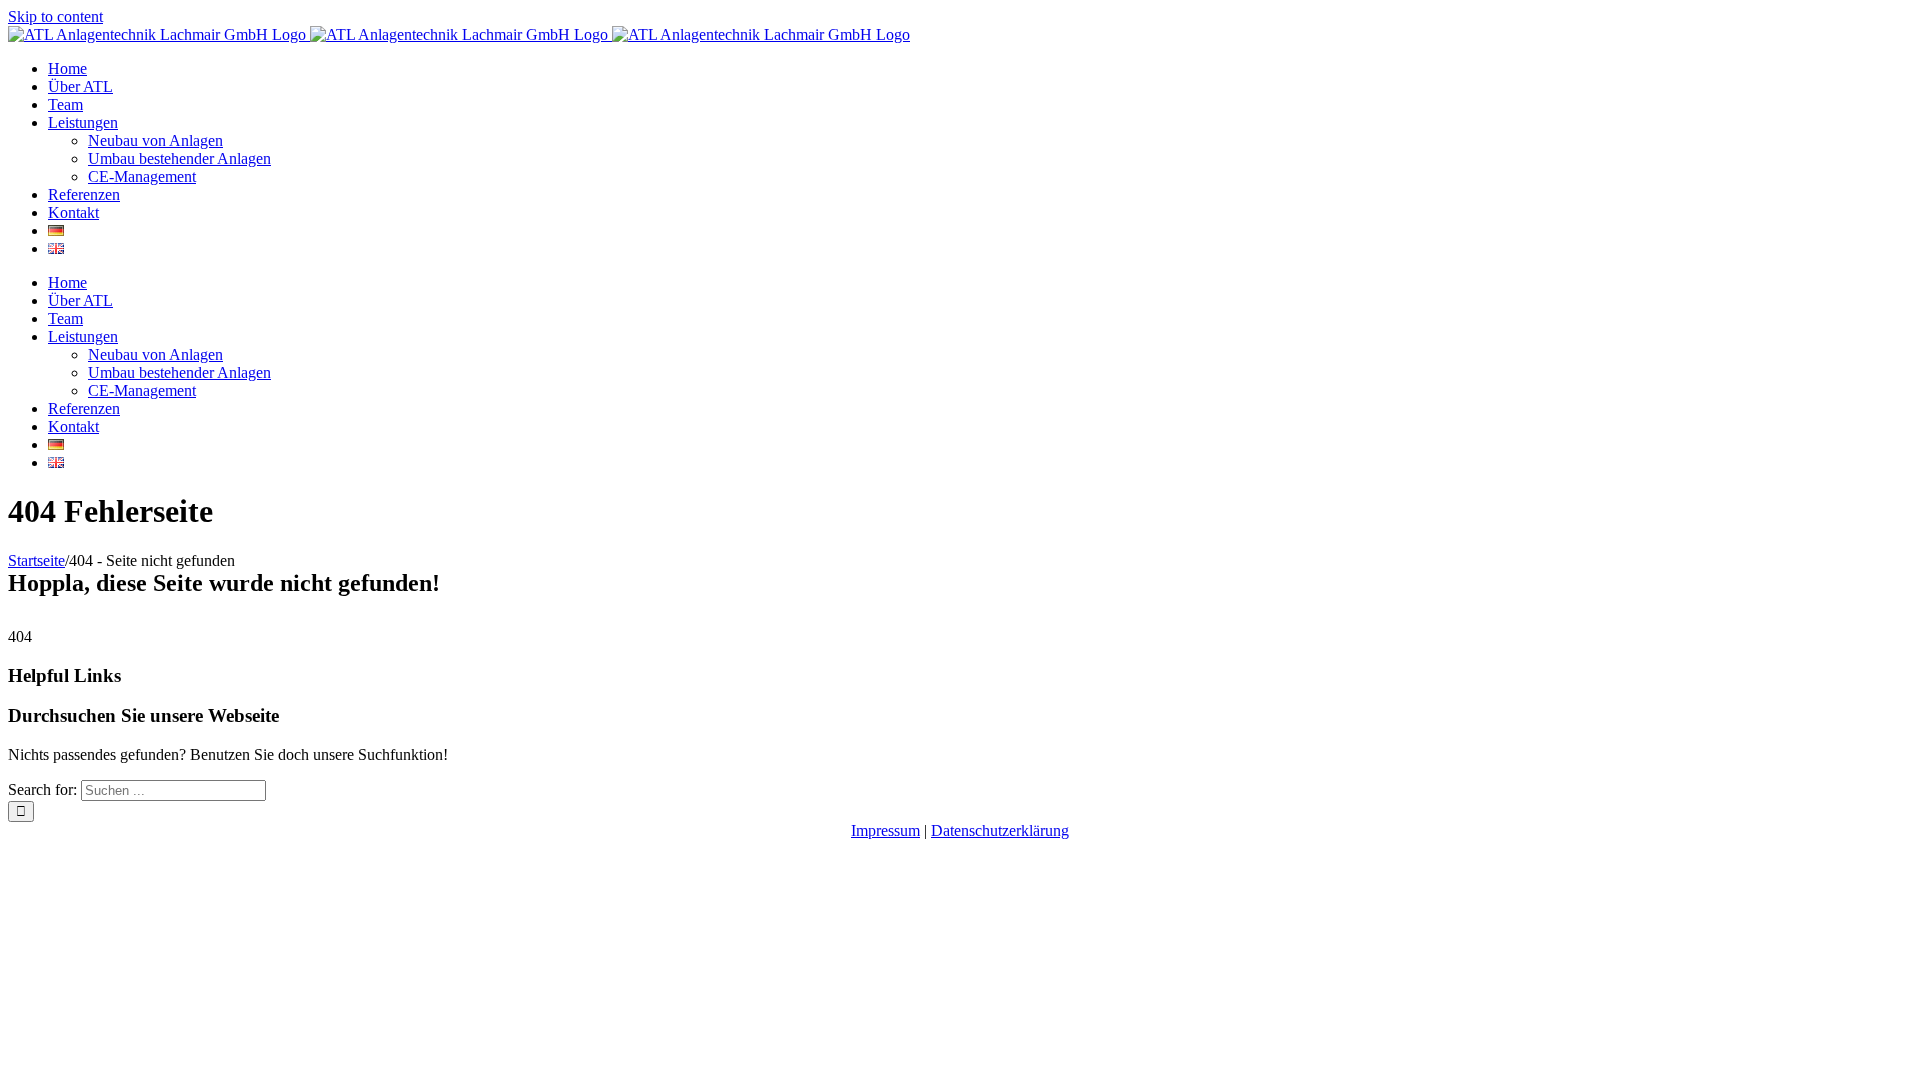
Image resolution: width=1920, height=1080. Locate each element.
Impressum (885, 830)
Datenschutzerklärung (1000, 830)
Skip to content (55, 16)
